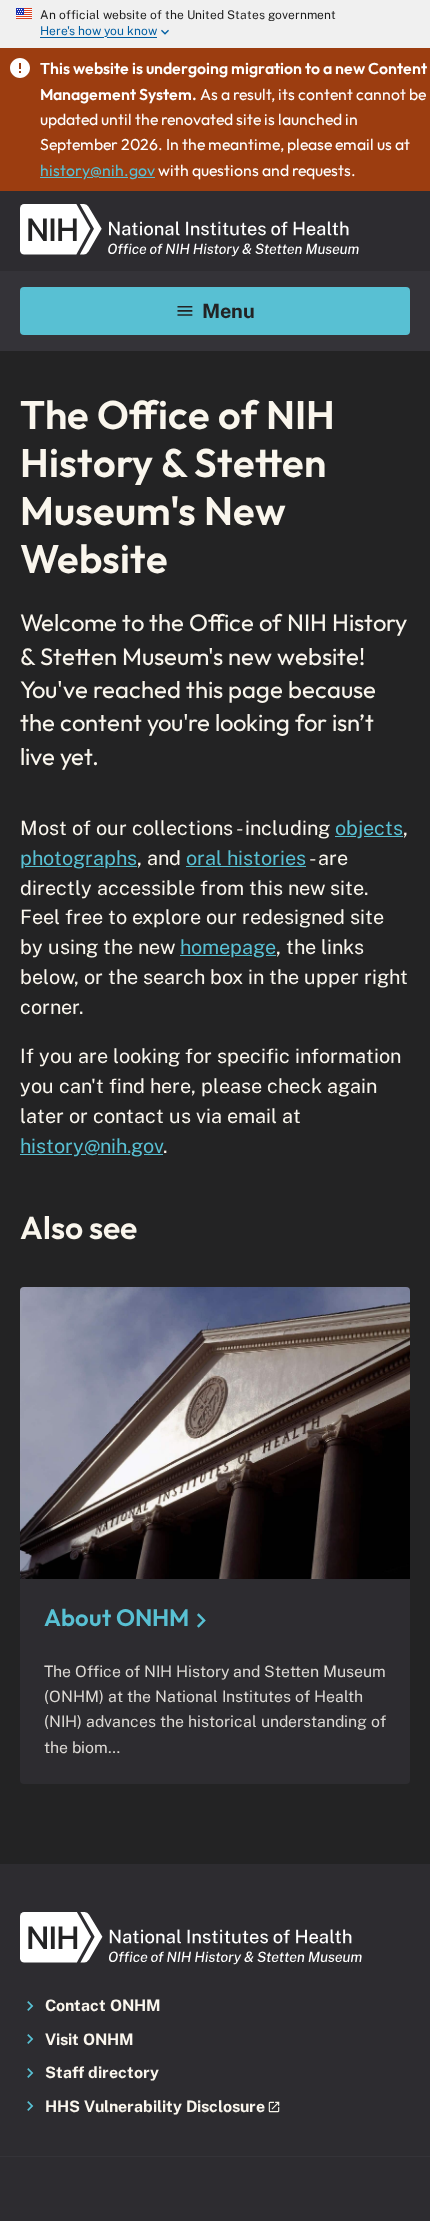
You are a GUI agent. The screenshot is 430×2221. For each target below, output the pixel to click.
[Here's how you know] (215, 24)
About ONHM (116, 1617)
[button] (215, 2108)
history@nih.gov (97, 170)
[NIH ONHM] (190, 210)
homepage (228, 946)
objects (369, 827)
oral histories (246, 857)
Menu (228, 310)
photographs (78, 857)
